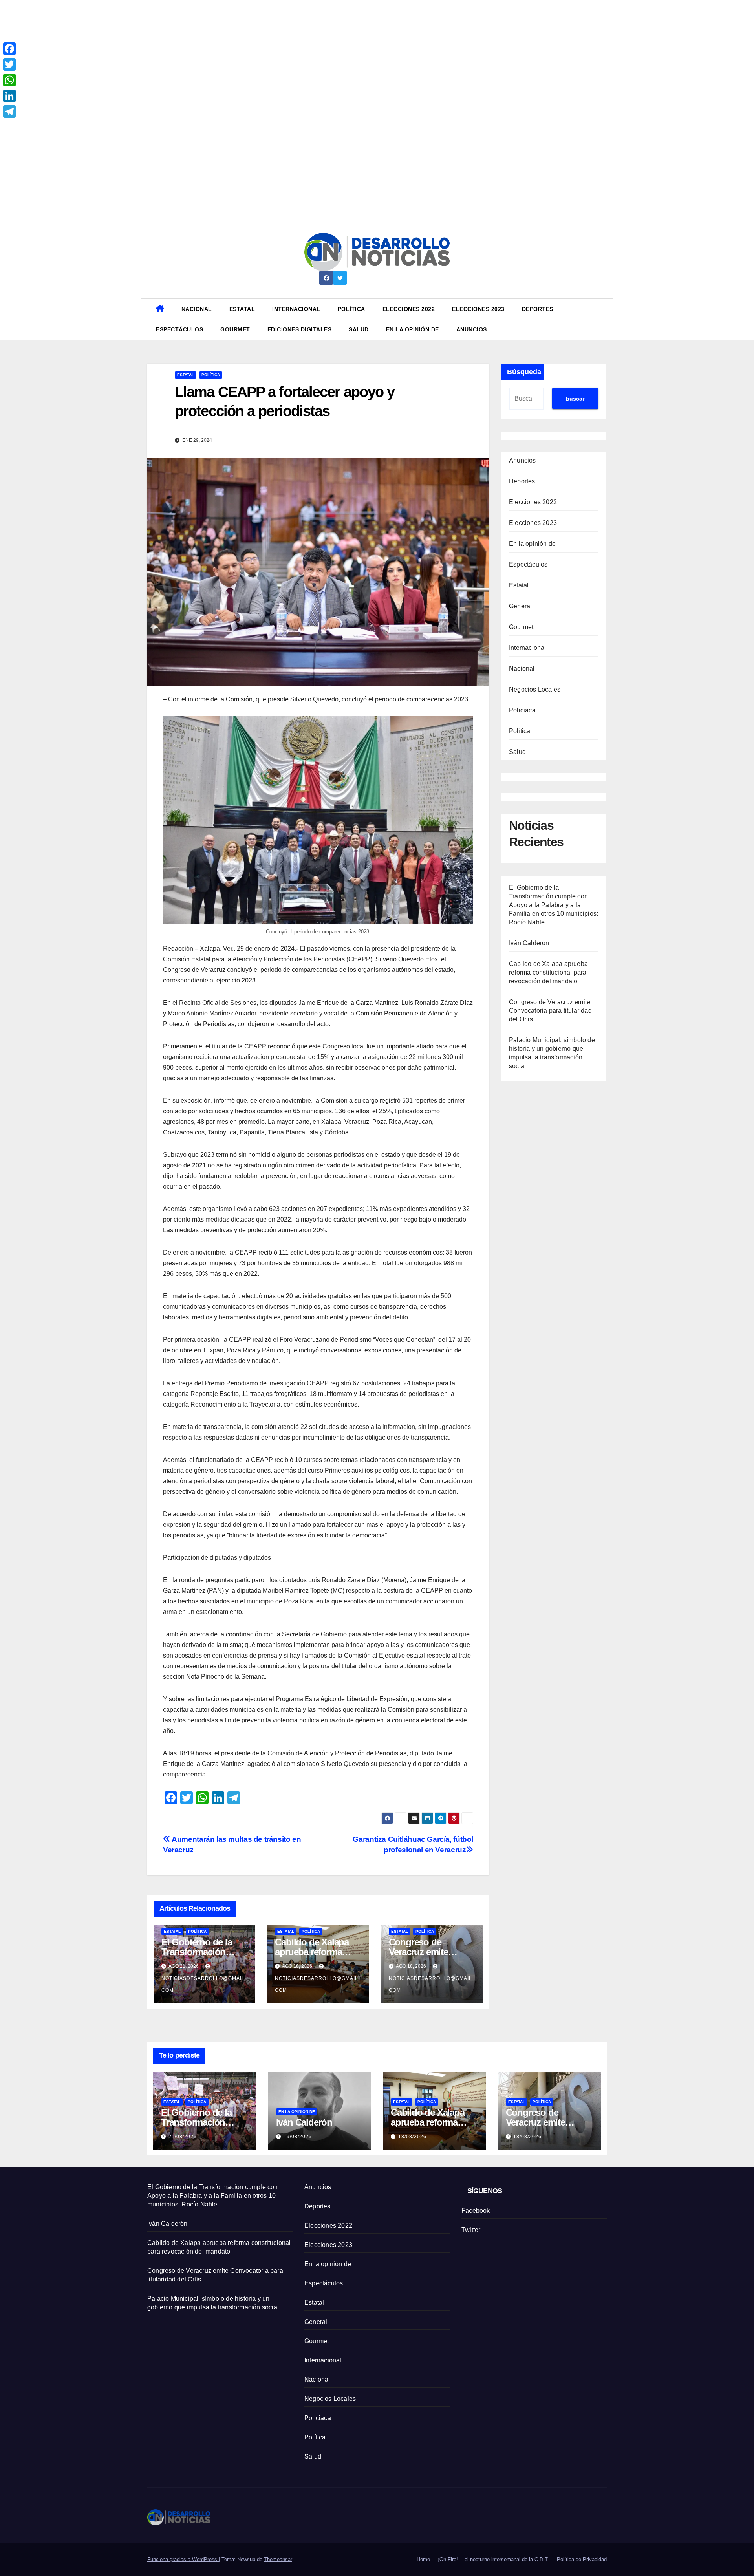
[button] (604, 319)
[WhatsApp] (9, 80)
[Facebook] (9, 49)
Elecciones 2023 (478, 309)
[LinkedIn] (9, 96)
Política (351, 309)
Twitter (471, 2230)
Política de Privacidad (582, 2559)
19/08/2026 (298, 2137)
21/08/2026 (183, 2137)
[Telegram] (9, 112)
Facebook (476, 2211)
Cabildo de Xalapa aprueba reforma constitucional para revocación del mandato (548, 972)
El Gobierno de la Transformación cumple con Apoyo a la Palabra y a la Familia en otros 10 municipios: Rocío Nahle (554, 905)
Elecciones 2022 (409, 309)
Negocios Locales (535, 689)
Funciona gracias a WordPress (183, 2559)
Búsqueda (524, 372)
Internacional (296, 309)
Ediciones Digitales (300, 329)
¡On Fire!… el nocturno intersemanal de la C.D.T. (493, 2559)
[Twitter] (9, 64)
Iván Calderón (529, 943)
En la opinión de (413, 329)
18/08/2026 (412, 2137)
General (520, 606)
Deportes (538, 309)
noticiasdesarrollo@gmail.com (204, 1984)
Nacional (197, 309)
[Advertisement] (236, 55)
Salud (359, 329)
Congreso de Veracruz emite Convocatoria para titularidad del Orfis (550, 1010)
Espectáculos (179, 329)
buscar (575, 399)
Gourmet (235, 329)
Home (423, 2559)
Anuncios (472, 329)
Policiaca (522, 710)
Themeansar (278, 2559)
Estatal (242, 309)
